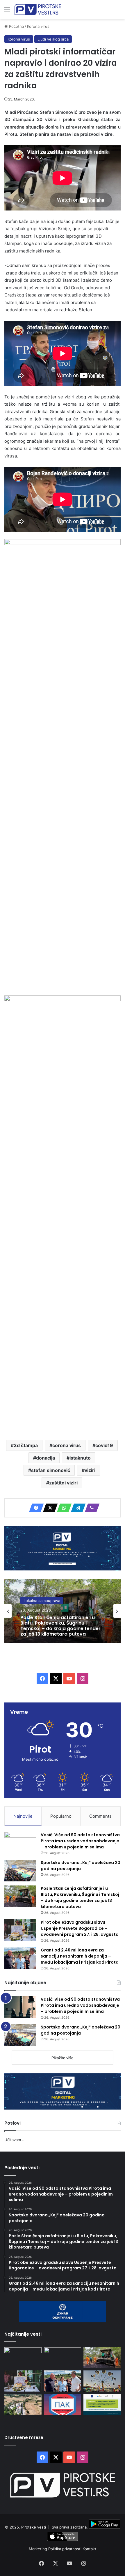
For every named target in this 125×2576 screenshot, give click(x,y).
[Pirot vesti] (38, 10)
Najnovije (23, 1816)
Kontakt (89, 2549)
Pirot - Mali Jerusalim (43, 1600)
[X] (49, 1508)
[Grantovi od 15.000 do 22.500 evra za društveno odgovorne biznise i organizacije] (102, 2404)
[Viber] (90, 1508)
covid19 (104, 1445)
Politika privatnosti (65, 2549)
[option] (63, 1611)
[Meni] (7, 12)
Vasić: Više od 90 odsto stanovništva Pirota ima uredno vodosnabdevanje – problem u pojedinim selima (80, 1841)
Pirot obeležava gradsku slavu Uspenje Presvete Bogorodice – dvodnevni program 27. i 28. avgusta (58, 1626)
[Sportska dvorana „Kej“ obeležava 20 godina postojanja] (20, 1871)
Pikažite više (63, 2058)
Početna (16, 26)
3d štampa (26, 1445)
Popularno (61, 1816)
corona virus (67, 1445)
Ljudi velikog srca (53, 39)
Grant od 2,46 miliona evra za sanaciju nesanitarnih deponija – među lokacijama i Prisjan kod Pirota (80, 1956)
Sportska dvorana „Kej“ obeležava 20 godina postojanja (81, 1866)
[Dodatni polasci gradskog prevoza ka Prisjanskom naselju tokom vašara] (102, 2381)
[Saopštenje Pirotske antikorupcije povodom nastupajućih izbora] (63, 2404)
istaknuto (80, 1458)
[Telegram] (76, 1508)
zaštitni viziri (63, 1483)
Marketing (39, 2549)
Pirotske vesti (34, 2527)
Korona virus (38, 26)
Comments (100, 1816)
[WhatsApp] (63, 1508)
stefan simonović (51, 1470)
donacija (45, 1458)
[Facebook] (35, 1508)
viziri (90, 1470)
